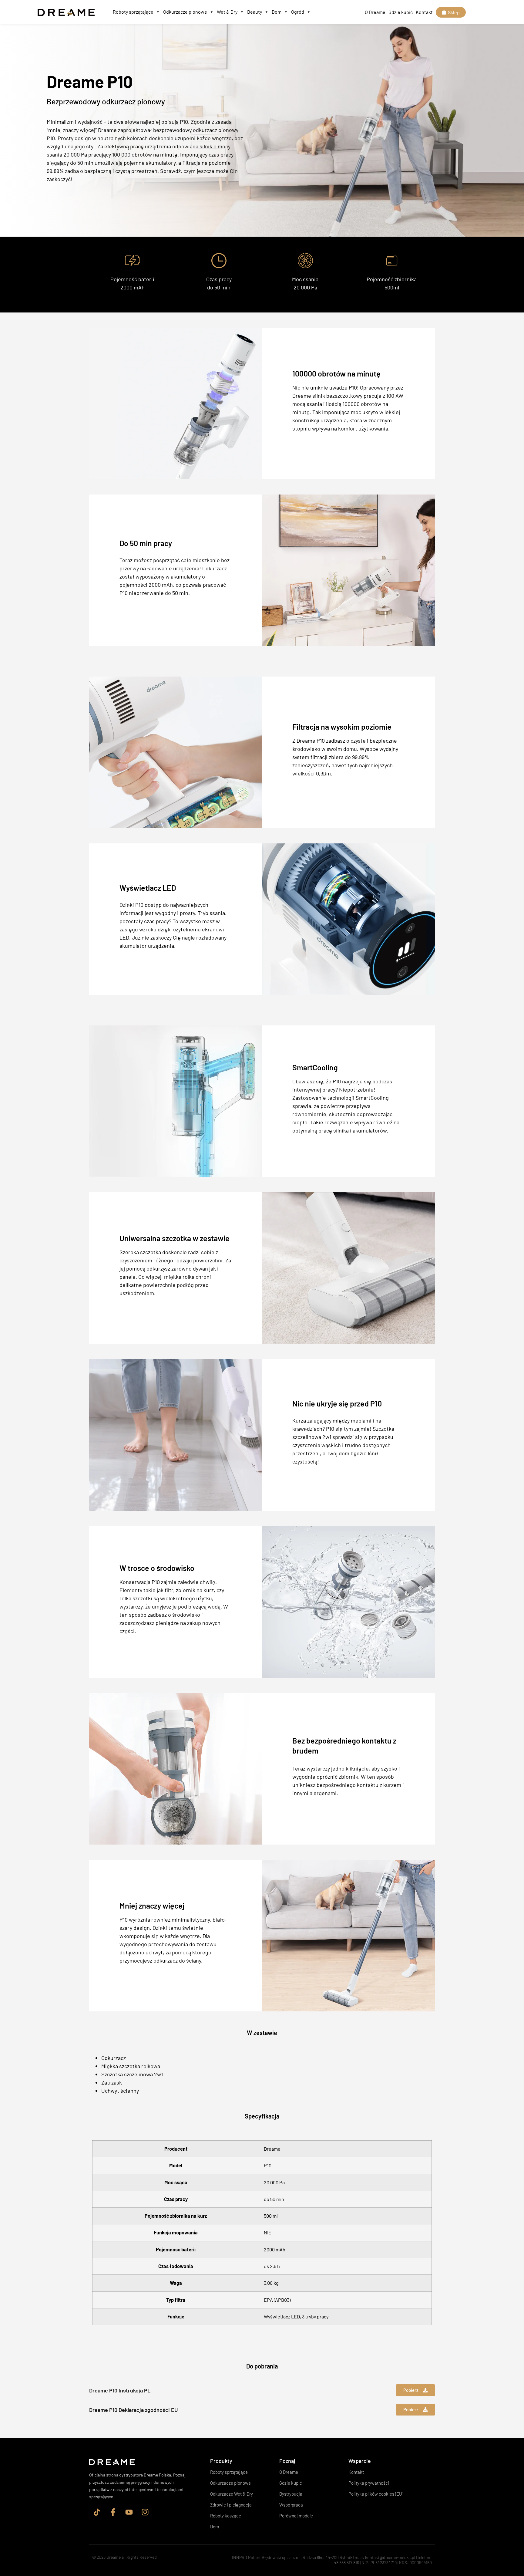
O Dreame (375, 12)
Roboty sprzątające (133, 12)
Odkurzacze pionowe (185, 12)
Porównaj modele (296, 2516)
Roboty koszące (226, 2516)
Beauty (255, 12)
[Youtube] (129, 2512)
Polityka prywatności (369, 2483)
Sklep (454, 12)
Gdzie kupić (401, 12)
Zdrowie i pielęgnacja (231, 2505)
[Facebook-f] (113, 2512)
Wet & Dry (227, 12)
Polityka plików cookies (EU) (376, 2494)
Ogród (298, 12)
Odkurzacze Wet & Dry (232, 2494)
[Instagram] (145, 2512)
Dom (277, 12)
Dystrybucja (291, 2494)
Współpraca (291, 2505)
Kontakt (424, 12)
